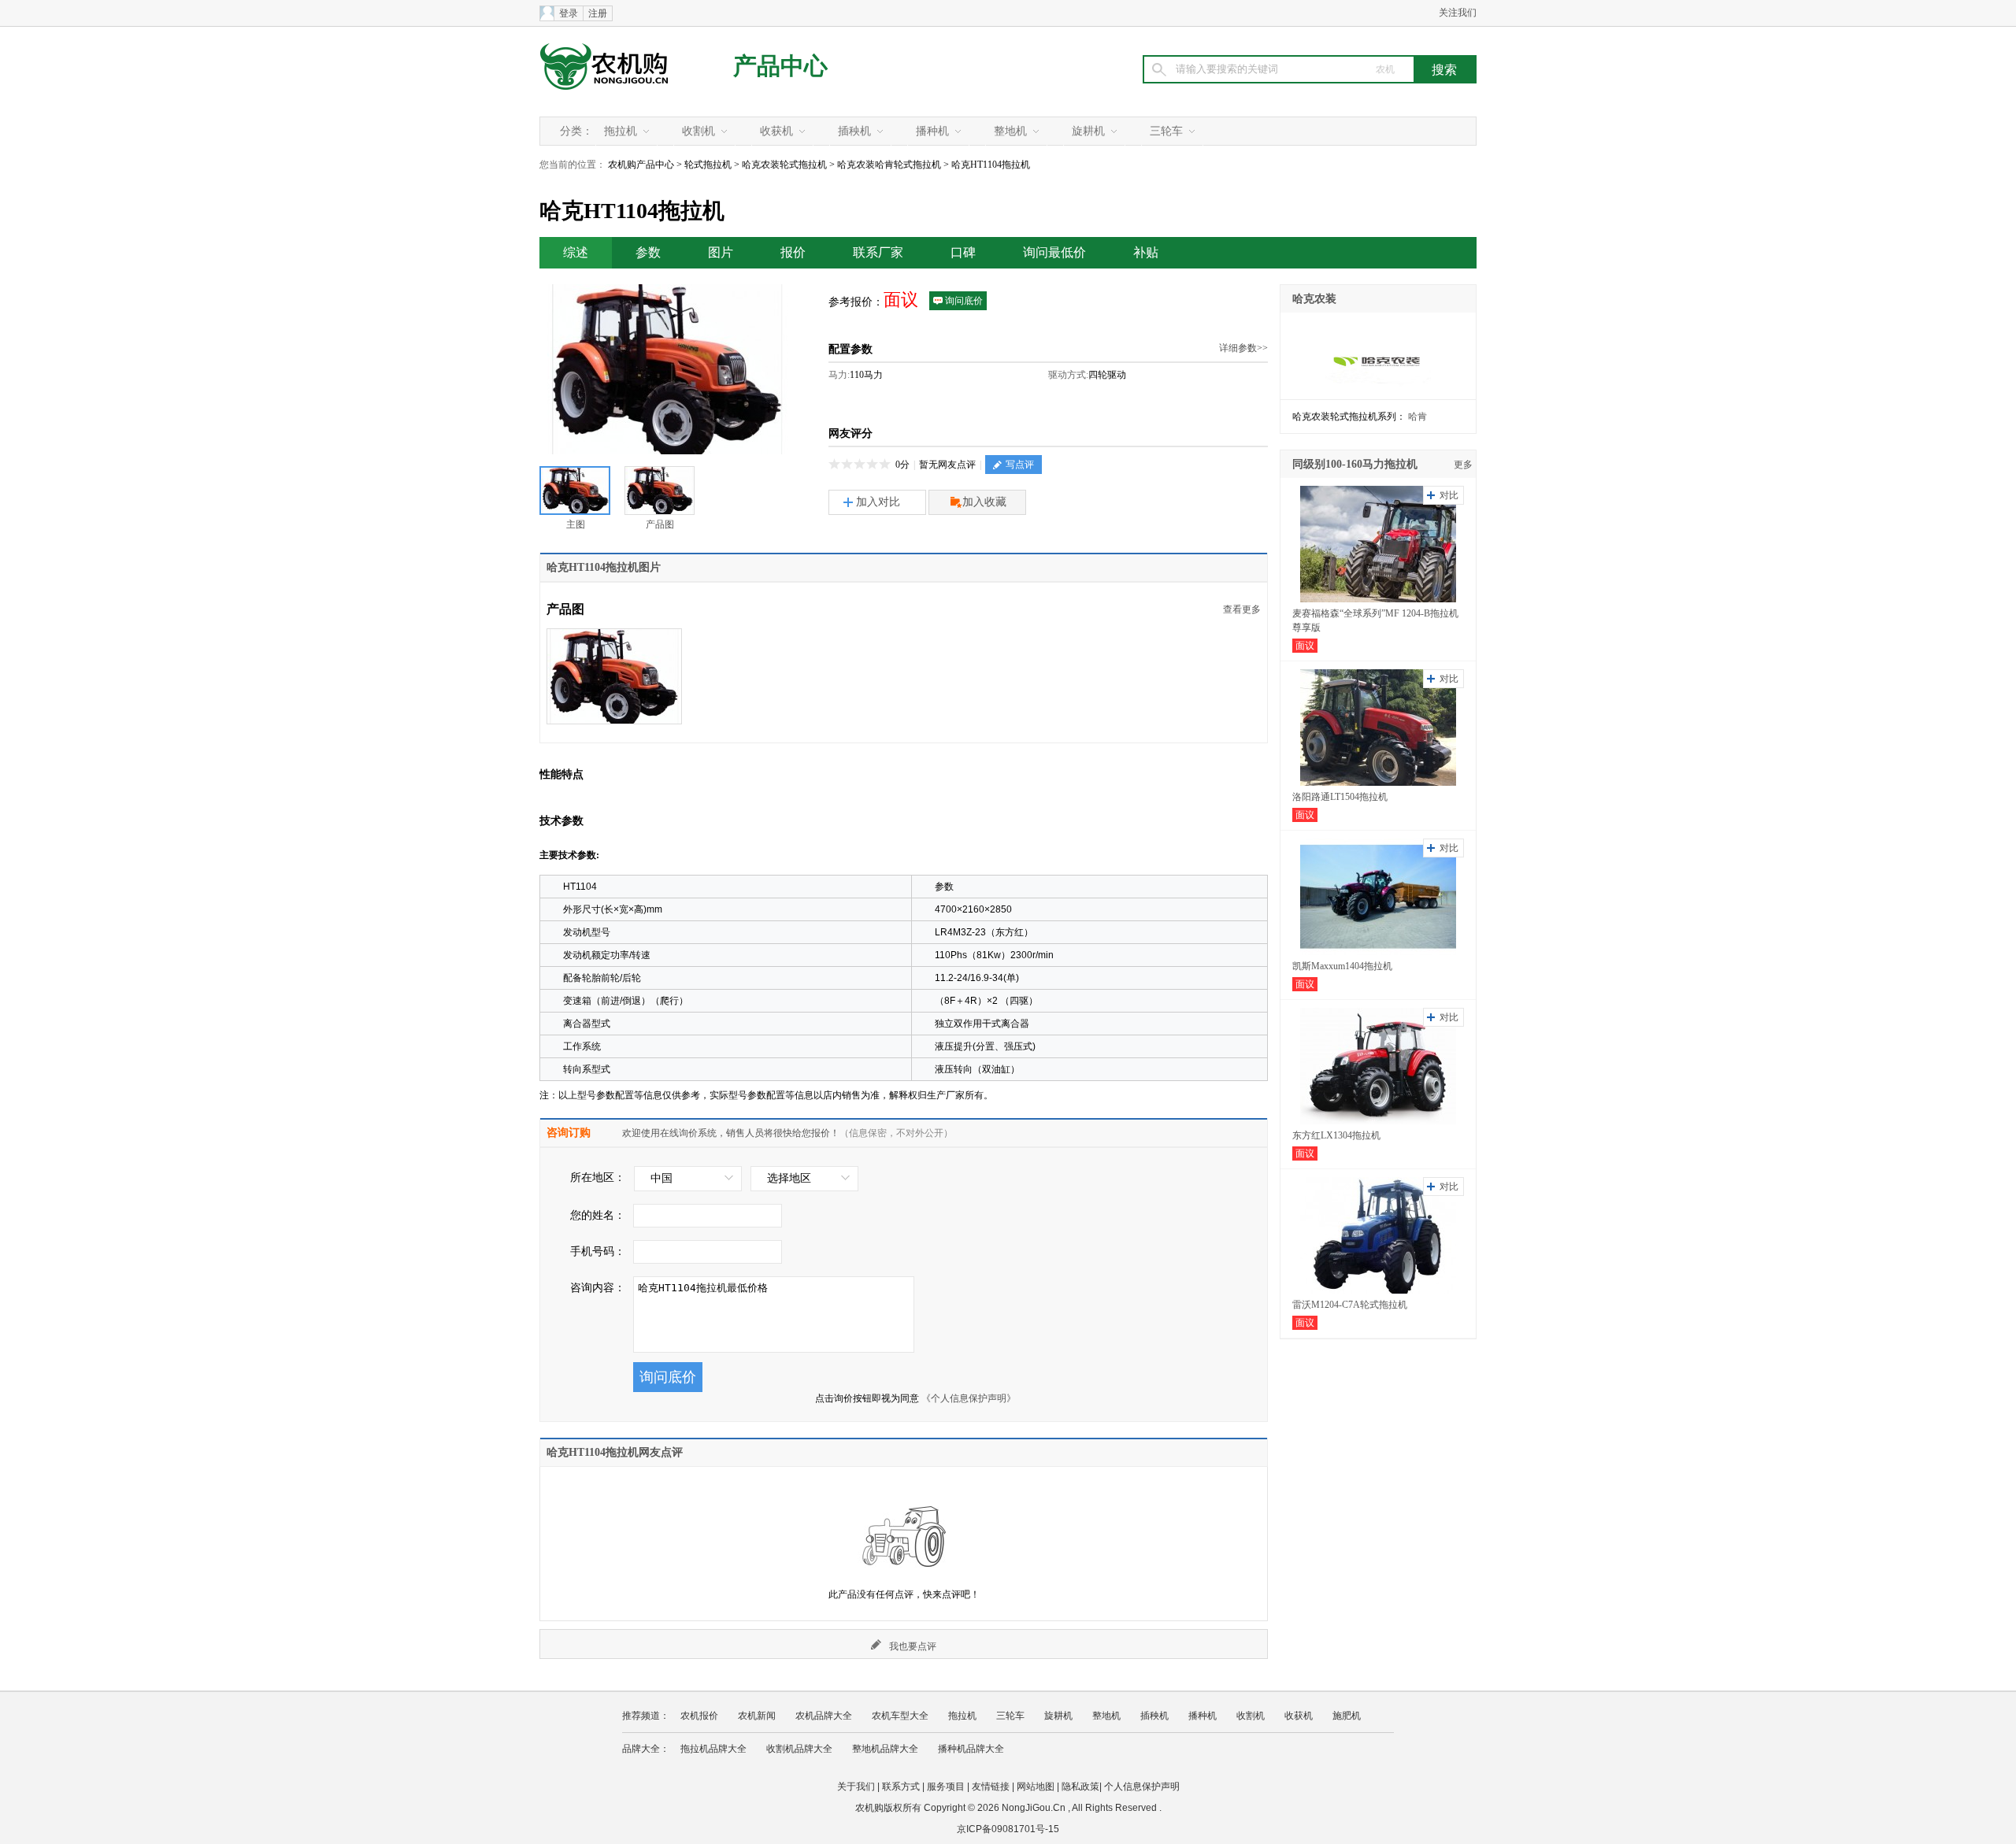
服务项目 (946, 1787)
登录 (569, 13)
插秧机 (854, 131)
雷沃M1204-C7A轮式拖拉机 (1350, 1305)
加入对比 (878, 502)
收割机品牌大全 (799, 1749)
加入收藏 (984, 502)
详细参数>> (1243, 348)
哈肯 (1417, 417)
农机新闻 (757, 1716)
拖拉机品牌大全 (713, 1749)
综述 (576, 252)
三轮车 (1166, 131)
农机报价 (699, 1716)
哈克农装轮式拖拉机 (784, 165)
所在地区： (598, 1177)
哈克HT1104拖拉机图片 (604, 567)
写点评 (1020, 465)
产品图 (660, 524)
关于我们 (856, 1787)
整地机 (1010, 131)
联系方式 (901, 1787)
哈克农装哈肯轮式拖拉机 (889, 165)
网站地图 (1036, 1787)
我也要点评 (913, 1646)
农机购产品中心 (641, 165)
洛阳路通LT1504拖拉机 (1340, 797)
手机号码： (598, 1252)
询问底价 (964, 301)
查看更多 (1242, 609)
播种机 (932, 131)
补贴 (1146, 252)
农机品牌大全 (824, 1716)
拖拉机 (621, 131)
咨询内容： (598, 1288)
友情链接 (991, 1787)
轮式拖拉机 (708, 165)
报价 (793, 252)
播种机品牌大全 (971, 1749)
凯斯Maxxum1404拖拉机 (1342, 966)
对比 (1449, 495)
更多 (1463, 465)
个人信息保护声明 (1142, 1787)
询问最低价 (1054, 252)
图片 (721, 252)
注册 (598, 13)
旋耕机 (1088, 131)
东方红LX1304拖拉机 (1336, 1135)
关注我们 (1458, 13)
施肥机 (1347, 1716)
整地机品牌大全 (885, 1749)
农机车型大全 (900, 1716)
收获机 (776, 131)
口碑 (963, 252)
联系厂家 (878, 252)
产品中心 (780, 66)
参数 (648, 252)
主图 (576, 524)
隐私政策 (1080, 1787)
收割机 (699, 131)
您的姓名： (598, 1215)
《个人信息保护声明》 (969, 1398)
